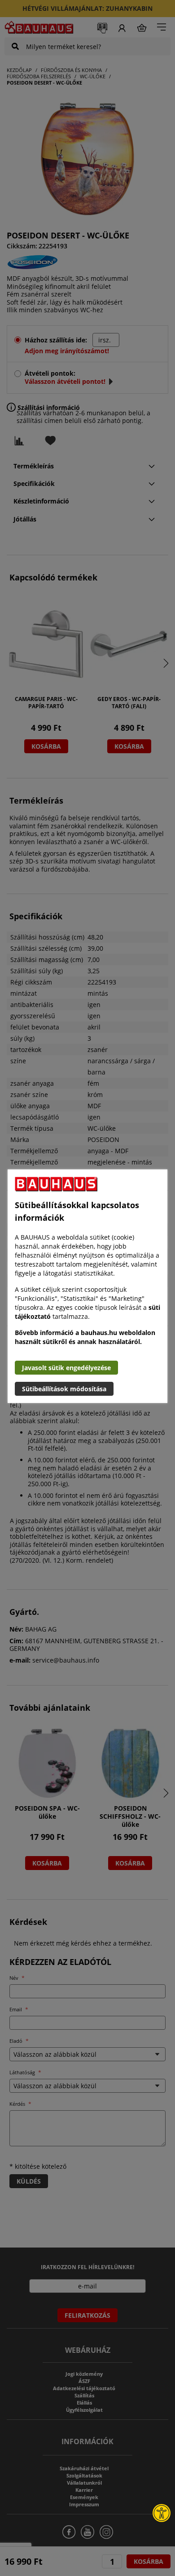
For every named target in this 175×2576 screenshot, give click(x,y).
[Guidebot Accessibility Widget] (162, 2513)
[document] (87, 1286)
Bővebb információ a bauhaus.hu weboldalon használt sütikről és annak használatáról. (85, 1337)
